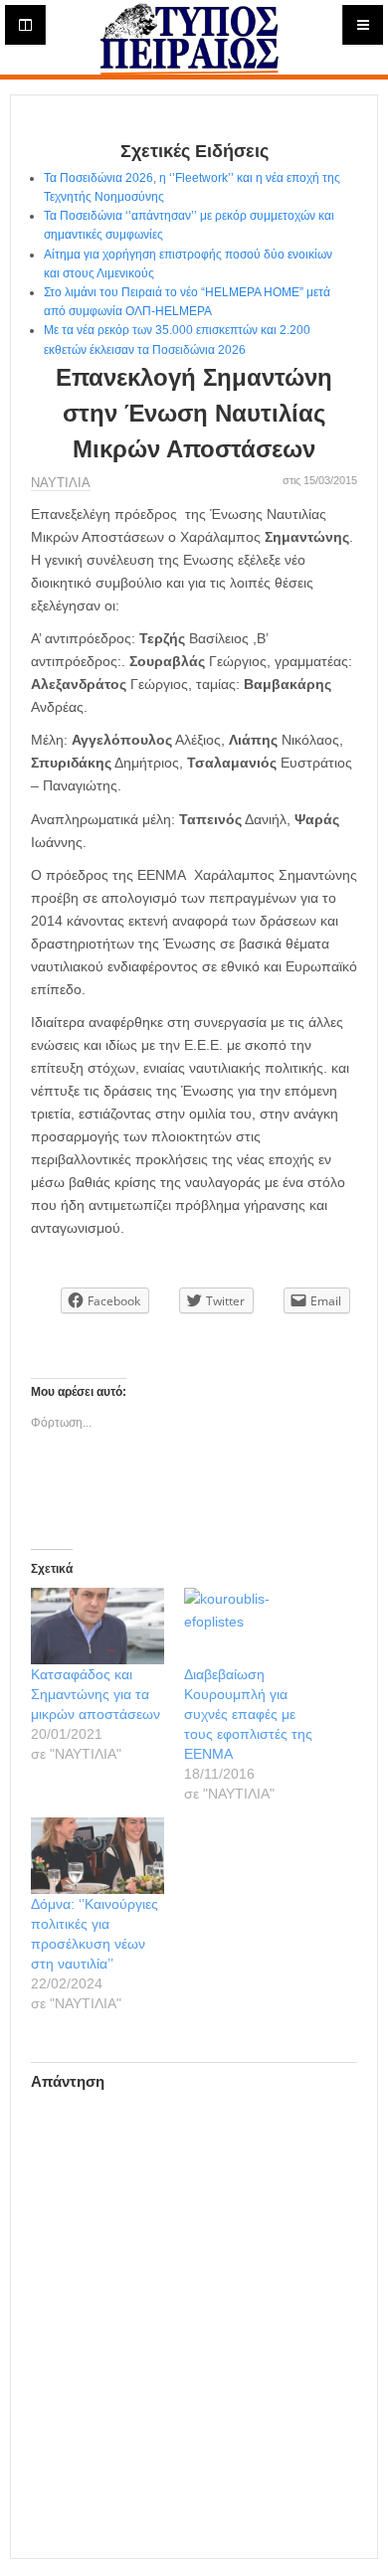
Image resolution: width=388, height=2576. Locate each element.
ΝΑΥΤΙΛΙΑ (61, 483)
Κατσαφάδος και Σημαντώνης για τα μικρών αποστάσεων (96, 1694)
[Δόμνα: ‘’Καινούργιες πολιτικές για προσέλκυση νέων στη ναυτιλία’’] (97, 1856)
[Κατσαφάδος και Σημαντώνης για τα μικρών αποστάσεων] (97, 1626)
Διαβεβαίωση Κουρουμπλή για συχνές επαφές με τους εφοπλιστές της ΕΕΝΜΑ (248, 1714)
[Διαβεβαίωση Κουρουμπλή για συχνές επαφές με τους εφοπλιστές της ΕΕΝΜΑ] (251, 1626)
